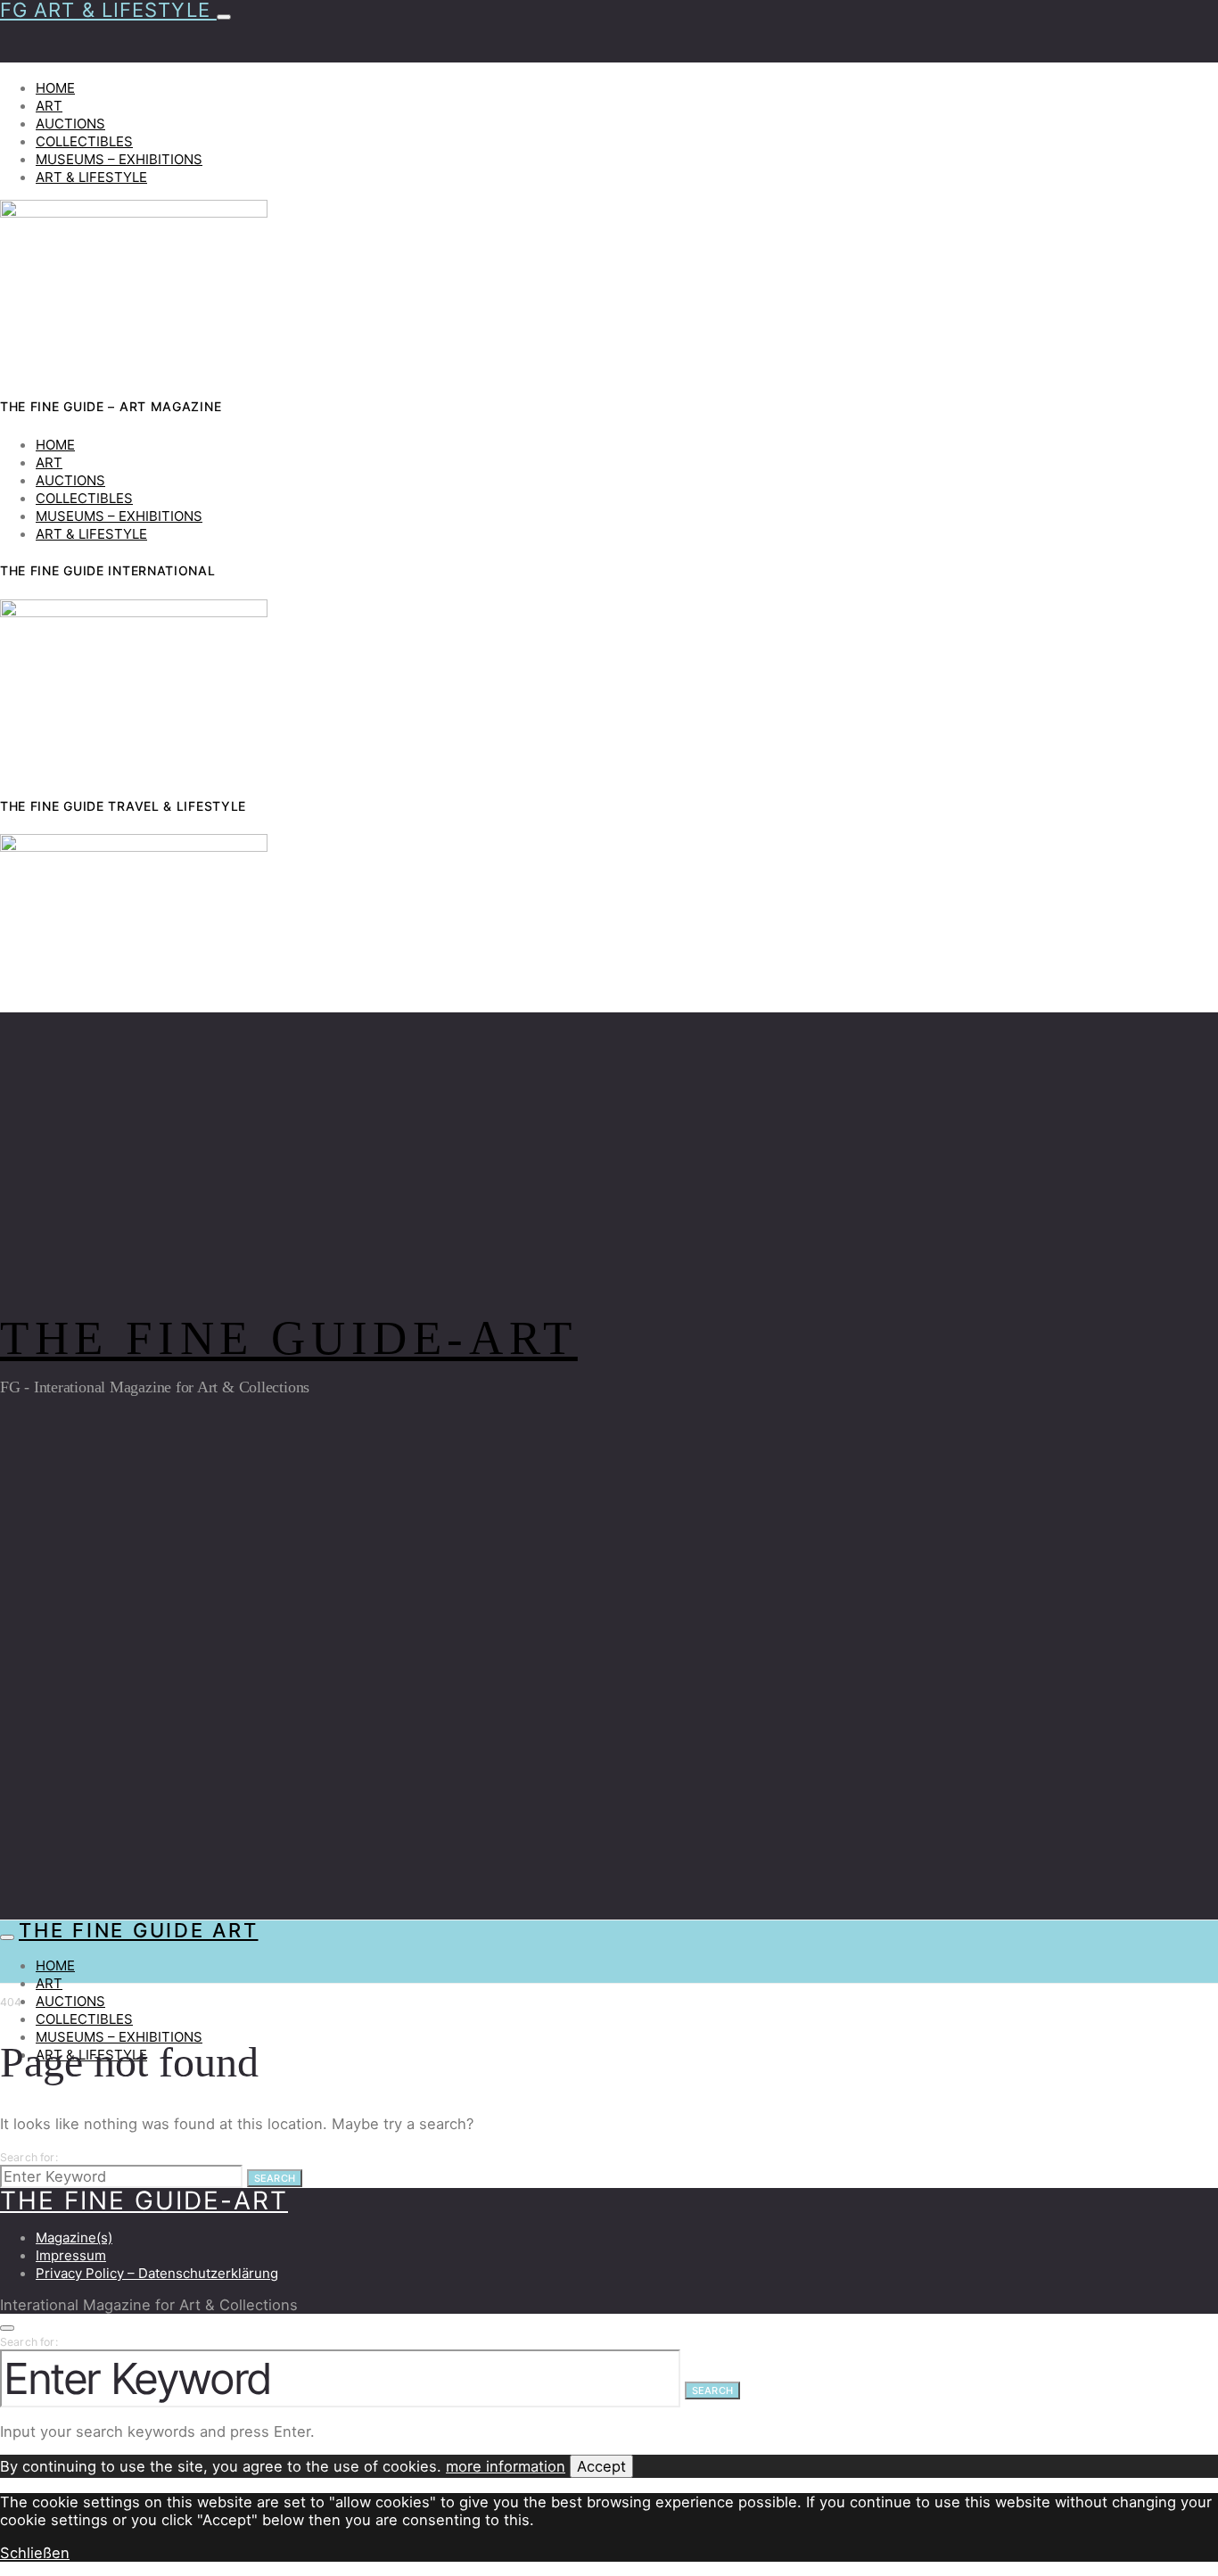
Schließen (35, 2553)
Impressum (71, 2255)
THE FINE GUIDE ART (139, 1930)
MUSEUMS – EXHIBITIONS (119, 159)
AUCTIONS (70, 124)
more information (506, 2466)
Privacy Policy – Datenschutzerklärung (157, 2273)
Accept (601, 2466)
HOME (55, 88)
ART (49, 106)
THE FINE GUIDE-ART (289, 1338)
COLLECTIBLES (84, 141)
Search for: (29, 2157)
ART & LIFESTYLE (91, 177)
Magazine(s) (74, 2237)
